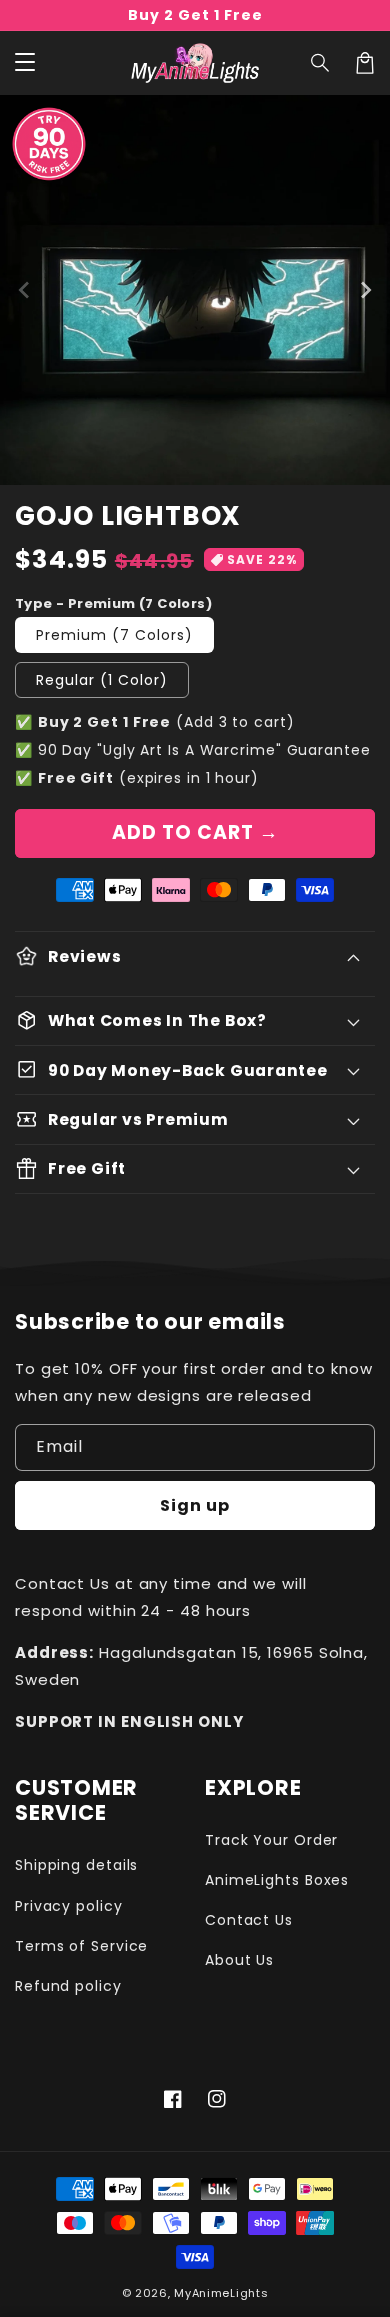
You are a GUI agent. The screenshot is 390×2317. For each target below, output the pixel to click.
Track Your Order (271, 1840)
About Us (239, 1960)
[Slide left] (25, 290)
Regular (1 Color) (102, 680)
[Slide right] (365, 290)
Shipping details (76, 1865)
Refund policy (68, 1986)
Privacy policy (69, 1906)
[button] (321, 63)
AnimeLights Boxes (277, 1880)
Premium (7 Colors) (114, 635)
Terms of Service (81, 1946)
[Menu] (25, 63)
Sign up (195, 1505)
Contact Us (249, 1920)
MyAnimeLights (221, 2293)
